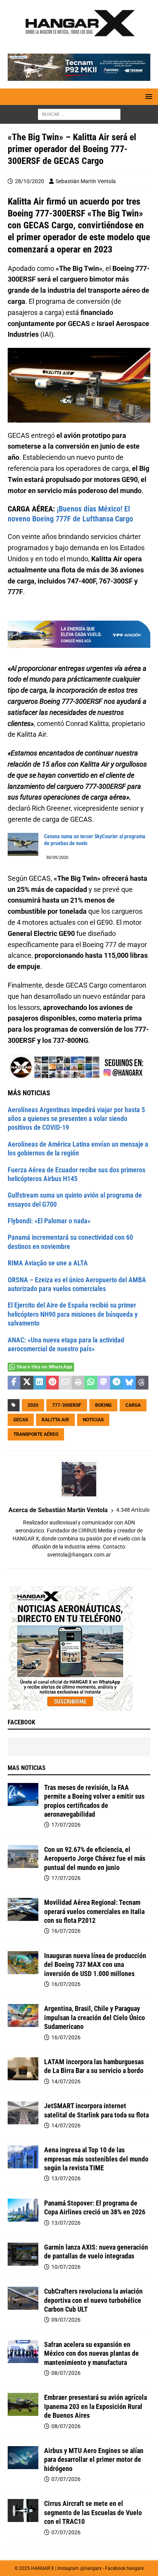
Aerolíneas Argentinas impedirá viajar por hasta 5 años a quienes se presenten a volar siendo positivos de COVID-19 (76, 1119)
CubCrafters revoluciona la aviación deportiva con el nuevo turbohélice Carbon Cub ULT (93, 2300)
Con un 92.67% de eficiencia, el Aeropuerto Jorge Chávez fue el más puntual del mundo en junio (95, 1858)
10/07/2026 (66, 2267)
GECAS (21, 1420)
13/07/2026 (66, 2178)
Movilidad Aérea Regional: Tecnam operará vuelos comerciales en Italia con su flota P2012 (94, 1911)
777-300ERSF (67, 1405)
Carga (133, 1405)
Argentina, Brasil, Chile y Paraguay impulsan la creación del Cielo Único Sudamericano (95, 2017)
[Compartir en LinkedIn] (40, 1383)
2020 (33, 1405)
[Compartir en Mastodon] (104, 1383)
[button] (147, 96)
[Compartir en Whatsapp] (91, 1383)
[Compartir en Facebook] (14, 1383)
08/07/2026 (66, 2373)
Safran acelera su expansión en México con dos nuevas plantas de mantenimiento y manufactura (91, 2353)
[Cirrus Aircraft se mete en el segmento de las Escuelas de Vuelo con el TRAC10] (23, 2510)
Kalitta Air (55, 1420)
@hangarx (91, 2568)
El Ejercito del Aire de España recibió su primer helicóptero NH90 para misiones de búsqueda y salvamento (73, 1314)
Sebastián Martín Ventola (86, 181)
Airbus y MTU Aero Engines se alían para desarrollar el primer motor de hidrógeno (94, 2460)
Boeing (103, 1405)
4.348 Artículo (133, 1510)
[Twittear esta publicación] (27, 1383)
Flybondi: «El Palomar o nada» (49, 1221)
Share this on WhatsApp (44, 1367)
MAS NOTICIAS (27, 1768)
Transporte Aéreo (36, 1434)
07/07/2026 (66, 2479)
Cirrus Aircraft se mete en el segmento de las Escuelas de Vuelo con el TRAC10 (93, 2512)
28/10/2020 (30, 181)
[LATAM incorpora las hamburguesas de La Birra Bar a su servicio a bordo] (23, 2069)
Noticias (93, 1420)
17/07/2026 (66, 1825)
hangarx (135, 2568)
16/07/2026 (66, 1931)
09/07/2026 (66, 2320)
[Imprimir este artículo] (78, 1383)
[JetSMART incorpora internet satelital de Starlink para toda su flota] (23, 2113)
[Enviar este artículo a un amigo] (65, 1383)
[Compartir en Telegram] (116, 1383)
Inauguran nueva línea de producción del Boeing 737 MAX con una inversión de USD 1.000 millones (95, 1965)
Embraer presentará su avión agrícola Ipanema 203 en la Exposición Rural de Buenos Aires (95, 2406)
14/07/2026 (66, 2081)
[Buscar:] (79, 114)
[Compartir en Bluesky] (129, 1383)
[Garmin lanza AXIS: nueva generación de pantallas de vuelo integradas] (23, 2254)
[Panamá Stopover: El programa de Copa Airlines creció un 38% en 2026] (23, 2210)
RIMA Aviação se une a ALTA (48, 1263)
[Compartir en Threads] (142, 1383)
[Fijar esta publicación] (52, 1383)
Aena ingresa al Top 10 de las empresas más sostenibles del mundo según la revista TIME (96, 2159)
